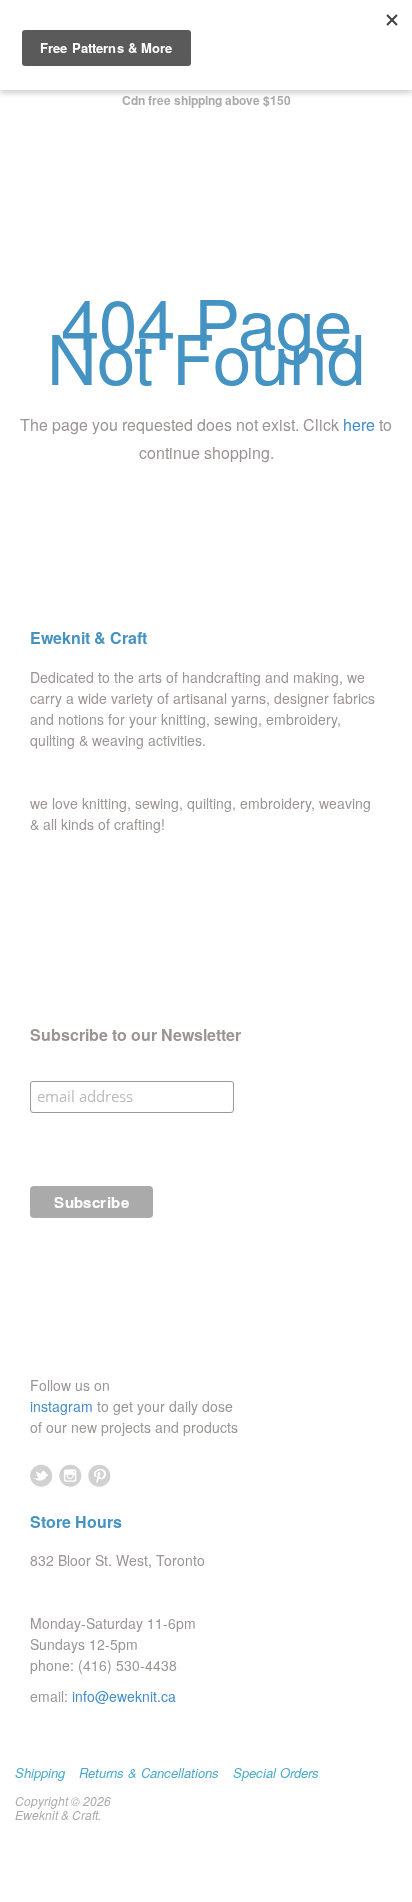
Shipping (40, 1773)
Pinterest (99, 1475)
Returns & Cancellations (149, 1773)
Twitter (41, 1475)
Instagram (70, 1475)
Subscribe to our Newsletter (135, 1035)
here (359, 424)
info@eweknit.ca (124, 1696)
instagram (63, 1406)
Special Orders (276, 1773)
